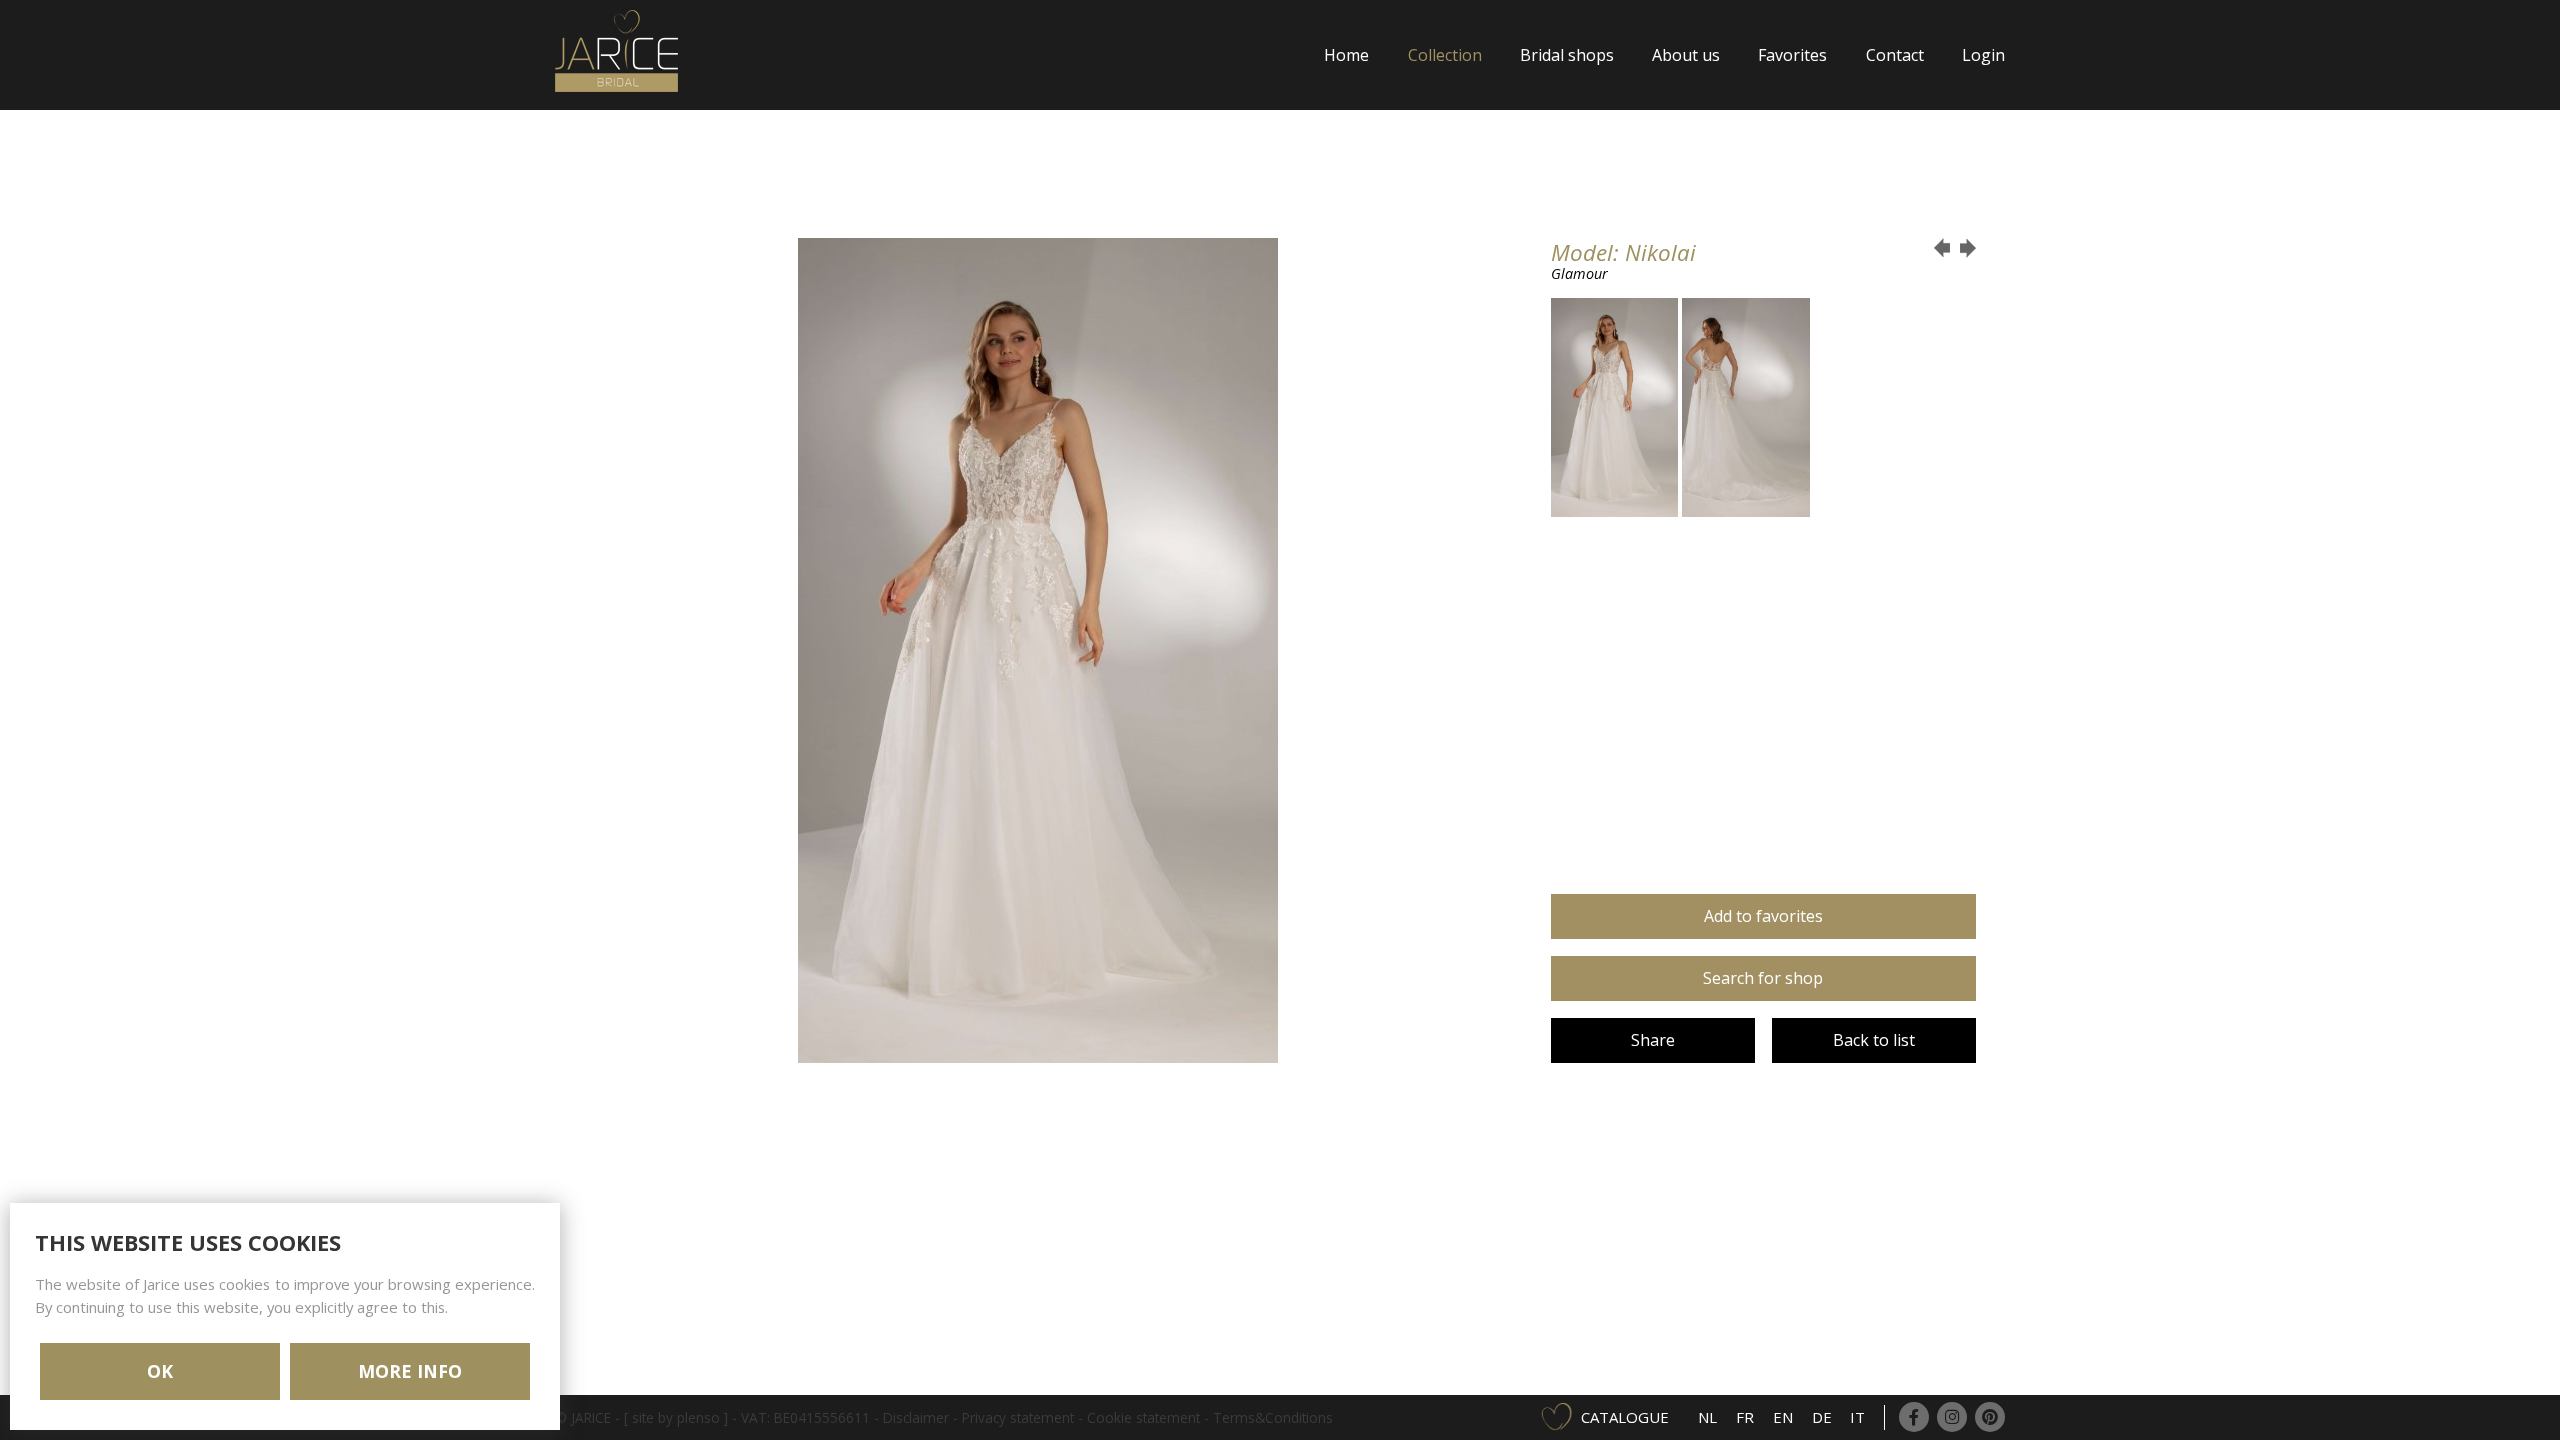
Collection (1445, 55)
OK (160, 1371)
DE (1822, 1417)
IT (1857, 1417)
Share (1653, 1040)
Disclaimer (916, 1417)
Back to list (1874, 1040)
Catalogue (1625, 1417)
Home (1346, 55)
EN (1783, 1417)
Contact (1895, 55)
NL (1707, 1417)
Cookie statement (1143, 1417)
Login (1983, 55)
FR (1745, 1417)
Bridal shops (1567, 55)
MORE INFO (410, 1371)
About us (1686, 55)
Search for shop (1763, 978)
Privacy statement (1018, 1417)
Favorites (1792, 55)
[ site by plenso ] (676, 1417)
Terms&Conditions (1273, 1417)
